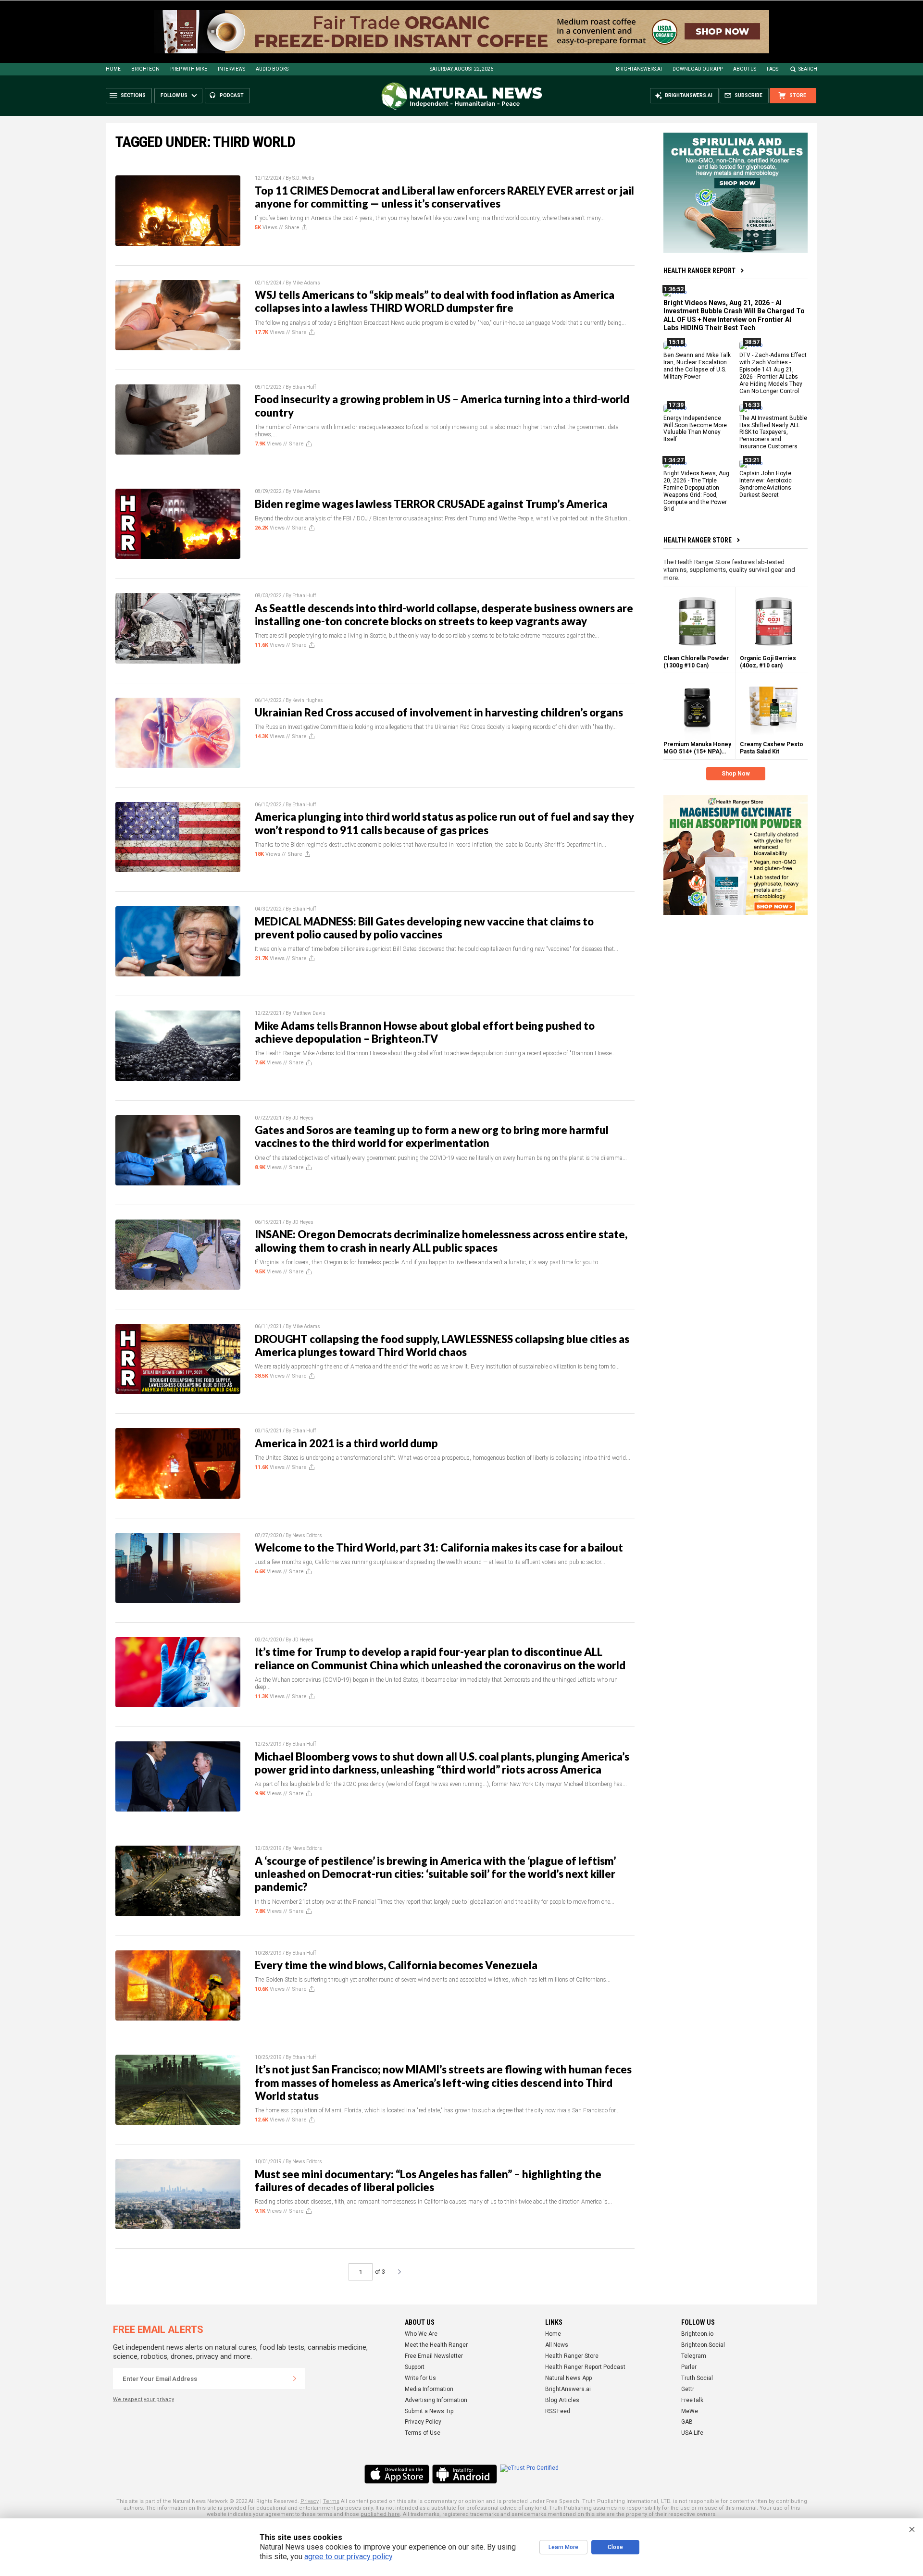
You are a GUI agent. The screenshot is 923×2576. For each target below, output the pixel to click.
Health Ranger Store (698, 540)
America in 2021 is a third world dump (346, 1443)
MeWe (690, 2411)
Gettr (688, 2389)
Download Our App (698, 69)
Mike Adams (306, 283)
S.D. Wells (303, 178)
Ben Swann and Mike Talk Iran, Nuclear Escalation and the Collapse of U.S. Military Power (697, 366)
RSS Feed (558, 2411)
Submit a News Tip (429, 2411)
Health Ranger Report (699, 271)
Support (415, 2367)
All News (557, 2345)
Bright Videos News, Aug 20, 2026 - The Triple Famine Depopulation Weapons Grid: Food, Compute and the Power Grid (696, 491)
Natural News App (568, 2378)
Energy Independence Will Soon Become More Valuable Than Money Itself (695, 428)
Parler (689, 2367)
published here (380, 2514)
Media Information (429, 2389)
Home (113, 69)
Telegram (694, 2356)
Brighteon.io (697, 2334)
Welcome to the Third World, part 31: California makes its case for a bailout (439, 1547)
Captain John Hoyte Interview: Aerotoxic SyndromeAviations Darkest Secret (766, 484)
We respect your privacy (143, 2399)
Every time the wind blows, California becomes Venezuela (396, 1965)
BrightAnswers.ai (639, 69)
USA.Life (692, 2433)
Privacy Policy (423, 2422)
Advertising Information (436, 2400)
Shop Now (736, 774)
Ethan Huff (304, 387)
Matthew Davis (309, 1013)
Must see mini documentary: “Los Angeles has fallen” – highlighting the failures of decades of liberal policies (428, 2181)
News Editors (307, 1535)
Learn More (563, 2547)
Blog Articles (562, 2400)
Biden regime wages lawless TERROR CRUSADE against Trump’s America (431, 504)
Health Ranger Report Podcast (585, 2367)
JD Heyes (303, 1118)
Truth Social (697, 2378)
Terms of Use (423, 2433)
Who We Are (421, 2334)
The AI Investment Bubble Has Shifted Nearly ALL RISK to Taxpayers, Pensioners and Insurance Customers (773, 432)
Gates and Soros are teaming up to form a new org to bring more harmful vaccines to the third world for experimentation (432, 1136)
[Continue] (295, 2379)
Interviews (231, 69)
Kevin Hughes (308, 700)
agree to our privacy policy (348, 2557)
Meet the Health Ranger (436, 2345)
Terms (331, 2501)
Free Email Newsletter (434, 2356)
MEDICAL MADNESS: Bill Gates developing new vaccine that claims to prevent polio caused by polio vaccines (424, 928)
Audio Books (272, 69)
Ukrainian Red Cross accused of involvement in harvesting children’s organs (439, 712)
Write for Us (420, 2378)
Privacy (310, 2501)
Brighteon (145, 69)
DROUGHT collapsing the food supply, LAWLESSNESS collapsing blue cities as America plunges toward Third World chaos (442, 1345)
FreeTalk (692, 2400)
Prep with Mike (189, 69)
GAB (687, 2422)
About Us (745, 69)
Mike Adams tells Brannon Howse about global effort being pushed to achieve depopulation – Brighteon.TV (425, 1032)
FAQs (773, 69)
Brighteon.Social (703, 2345)
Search (808, 69)
